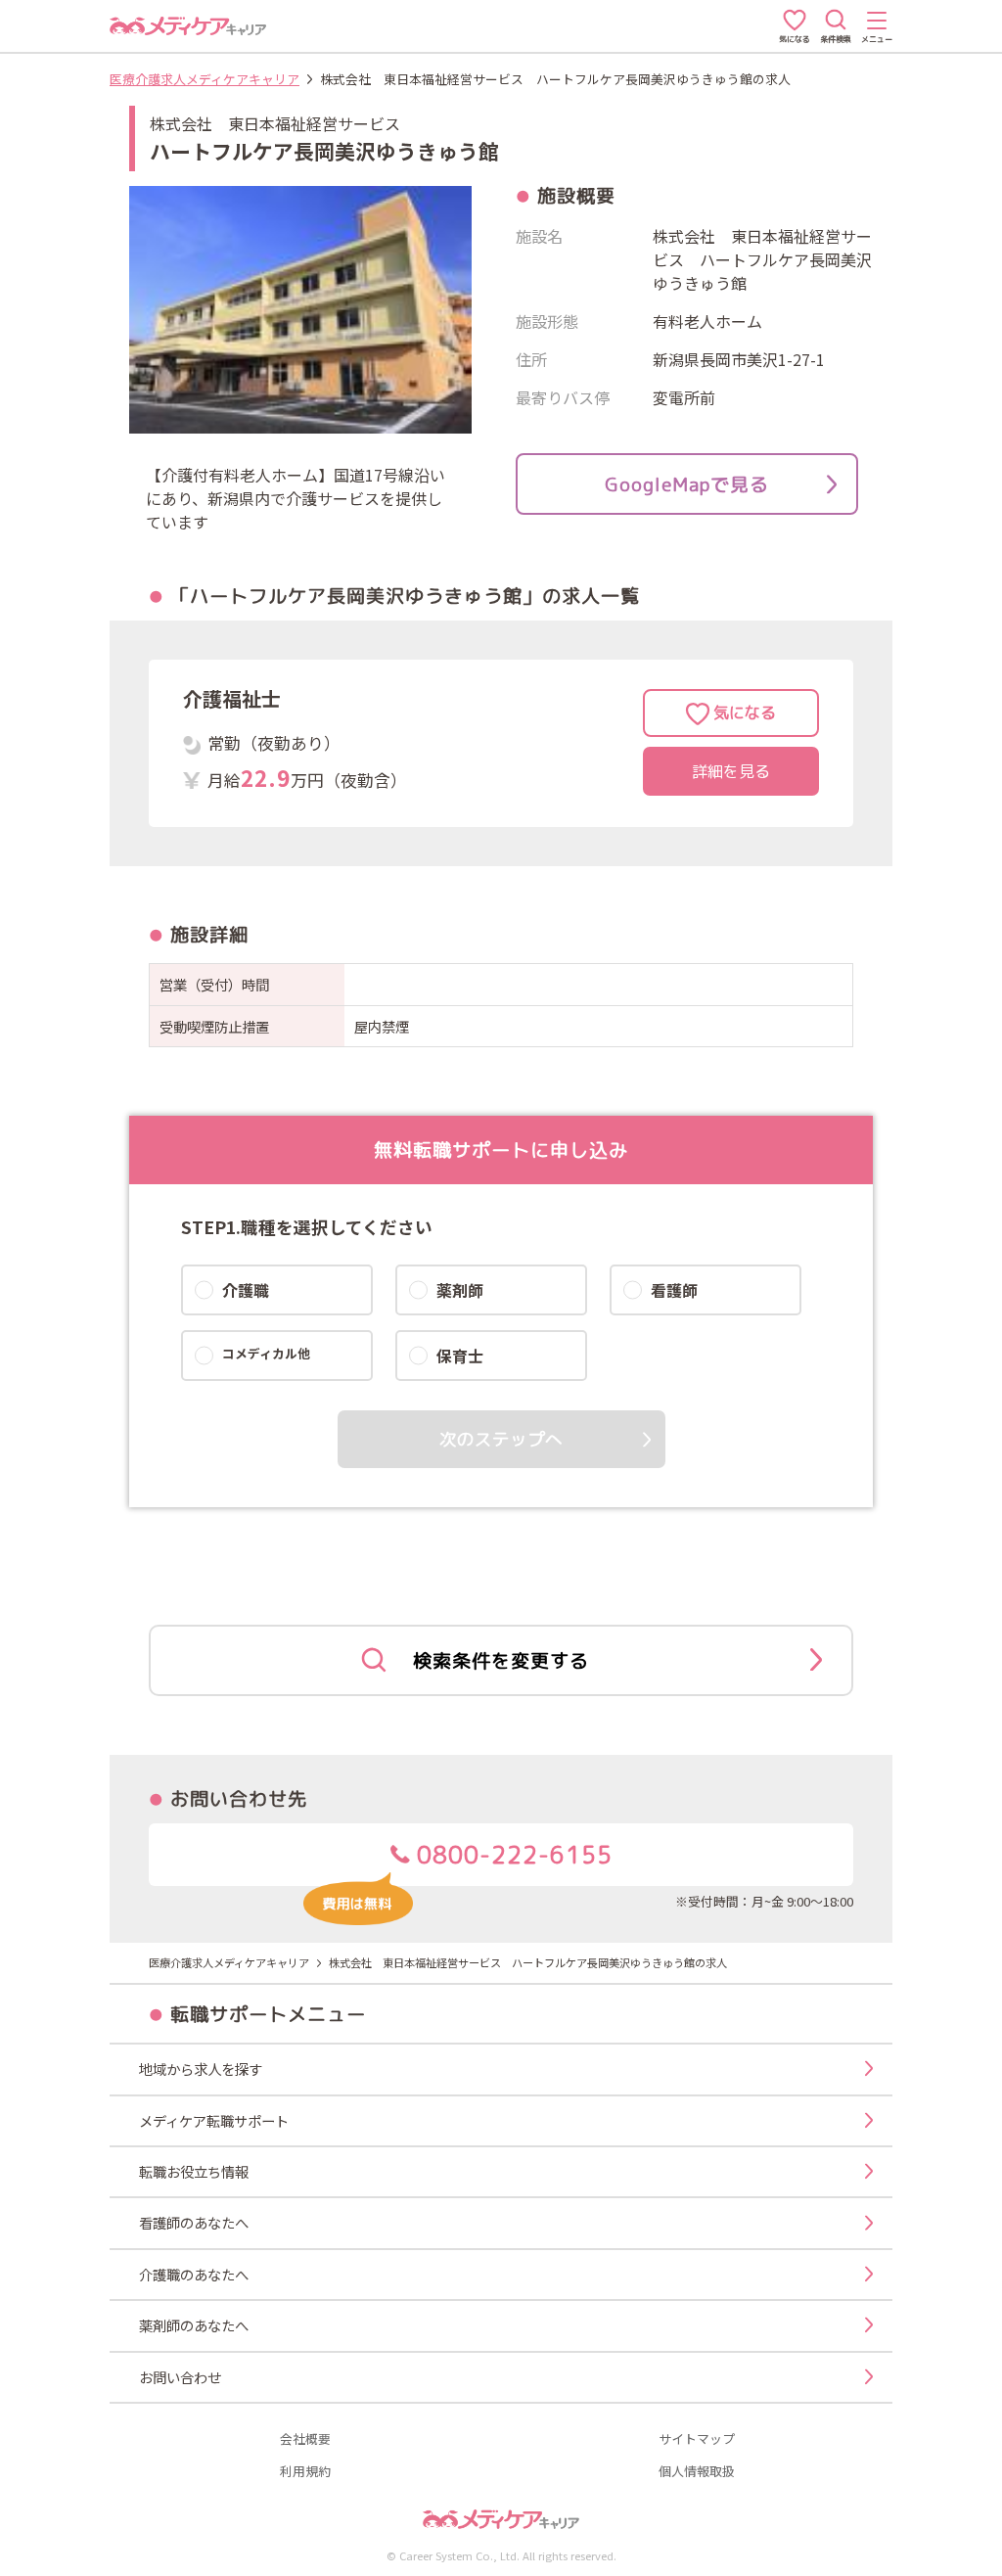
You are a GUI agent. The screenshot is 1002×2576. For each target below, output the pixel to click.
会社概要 (305, 2439)
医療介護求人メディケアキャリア (205, 79)
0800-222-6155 (511, 1855)
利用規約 (305, 2472)
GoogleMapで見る (687, 484)
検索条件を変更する (501, 1660)
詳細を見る (731, 771)
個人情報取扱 (697, 2472)
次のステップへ (501, 1439)
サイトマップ (697, 2439)
